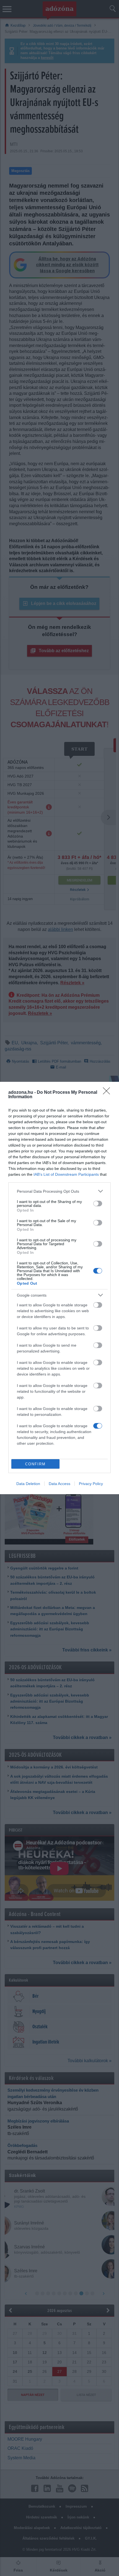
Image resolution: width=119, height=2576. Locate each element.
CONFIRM (35, 1464)
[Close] (108, 1093)
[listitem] (59, 1191)
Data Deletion (28, 1484)
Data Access (59, 1484)
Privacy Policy (91, 1484)
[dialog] (59, 1288)
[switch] (98, 1204)
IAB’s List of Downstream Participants (66, 1174)
